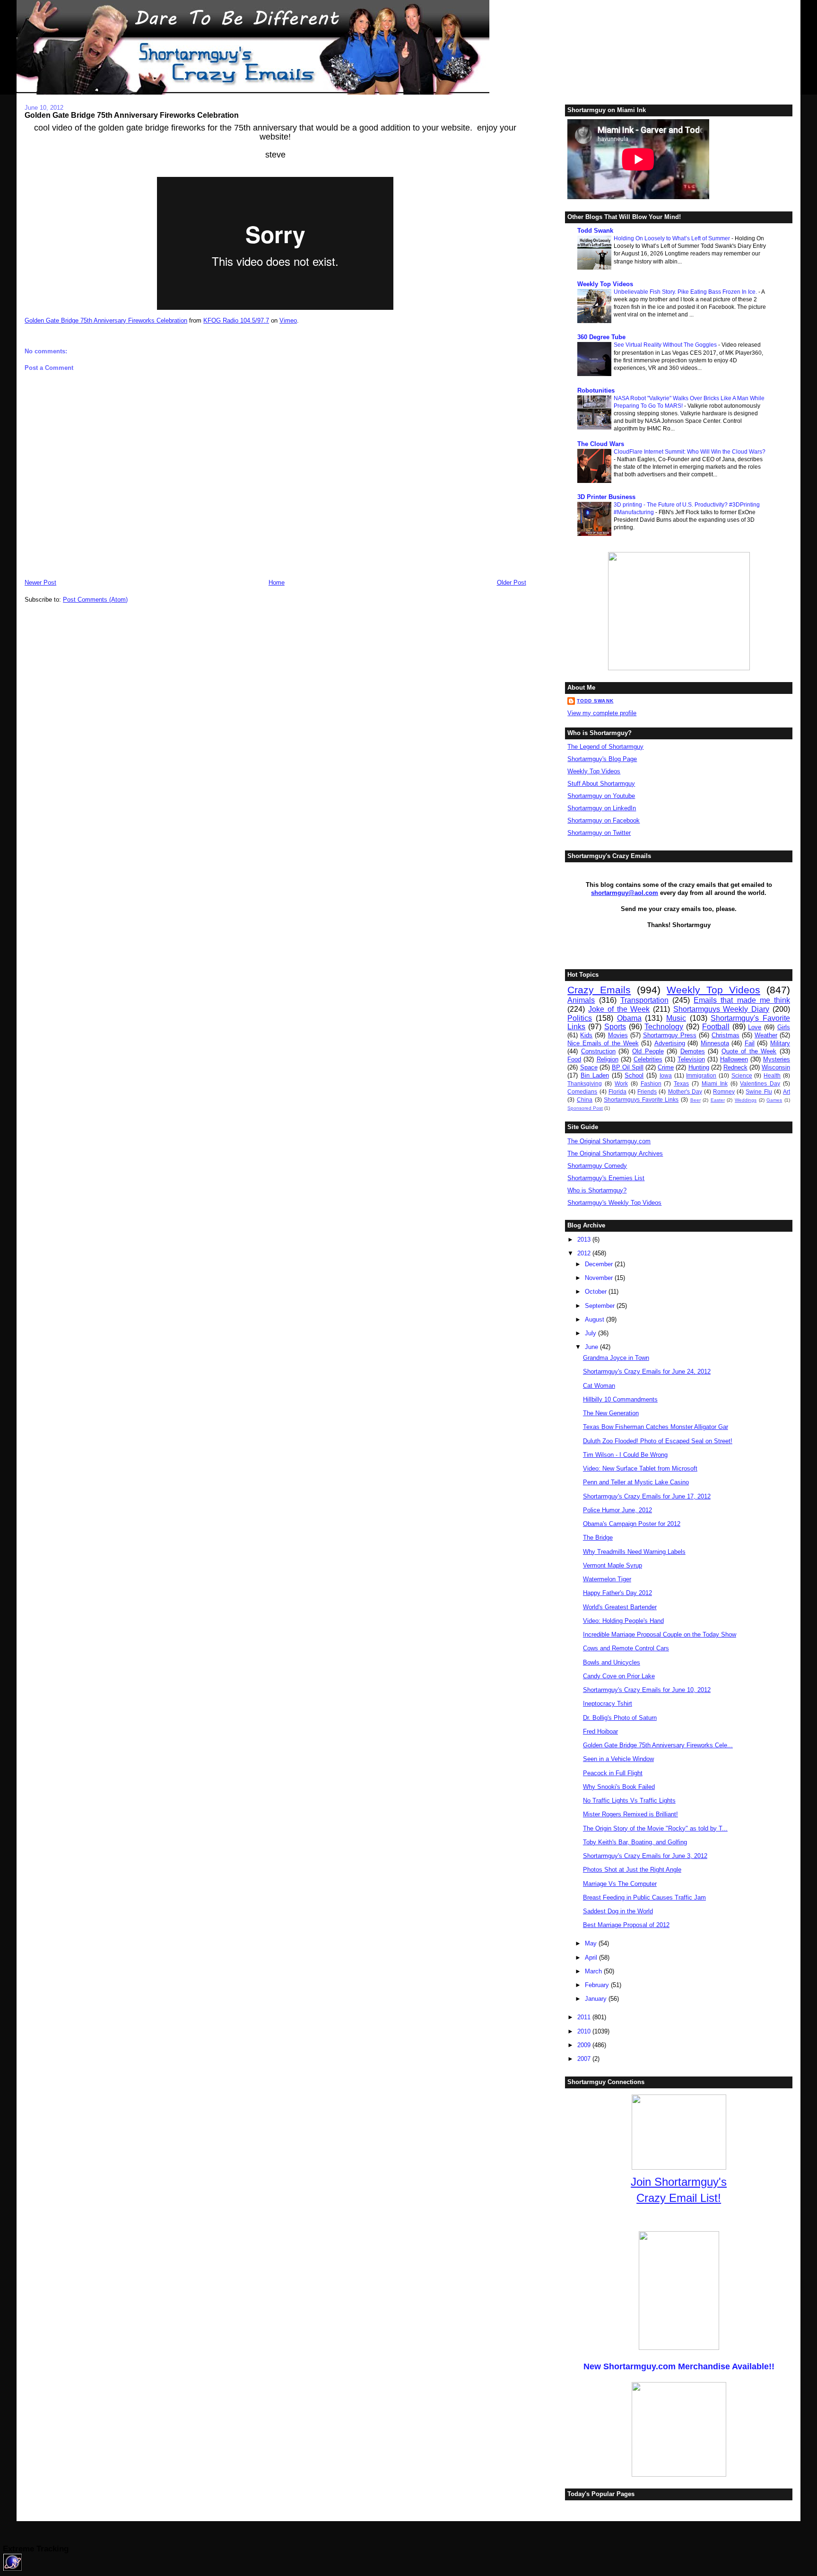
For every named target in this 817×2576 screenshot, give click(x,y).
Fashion (651, 1083)
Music (676, 1018)
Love (755, 1027)
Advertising (670, 1043)
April (592, 1958)
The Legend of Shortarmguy (605, 747)
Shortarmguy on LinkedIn (602, 808)
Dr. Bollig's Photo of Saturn (620, 1718)
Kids (586, 1035)
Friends (647, 1091)
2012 (585, 1253)
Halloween (734, 1059)
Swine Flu (759, 1091)
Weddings (746, 1100)
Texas (681, 1083)
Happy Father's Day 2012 (617, 1593)
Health (772, 1075)
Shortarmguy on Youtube (601, 796)
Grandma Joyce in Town (616, 1358)
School (634, 1075)
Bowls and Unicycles (612, 1662)
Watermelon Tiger (607, 1579)
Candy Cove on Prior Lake (619, 1676)
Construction (598, 1051)
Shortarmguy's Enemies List (606, 1178)
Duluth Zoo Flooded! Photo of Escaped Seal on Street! (658, 1441)
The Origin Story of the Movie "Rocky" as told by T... (655, 1828)
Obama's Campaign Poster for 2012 (632, 1524)
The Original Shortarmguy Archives (615, 1153)
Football (716, 1027)
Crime (666, 1067)
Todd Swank (595, 231)
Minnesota (715, 1043)
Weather (766, 1035)
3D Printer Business (606, 497)
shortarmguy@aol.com (625, 893)
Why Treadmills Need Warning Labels (634, 1552)
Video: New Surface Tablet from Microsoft (640, 1468)
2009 (585, 2045)
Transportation (644, 1000)
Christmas (726, 1035)
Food (574, 1059)
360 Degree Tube (601, 337)
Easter (718, 1100)
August (595, 1319)
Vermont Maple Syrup (613, 1565)
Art (787, 1091)
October (597, 1292)
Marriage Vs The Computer (620, 1884)
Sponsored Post (585, 1108)
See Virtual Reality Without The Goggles (666, 345)
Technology (664, 1027)
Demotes (693, 1051)
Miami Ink (715, 1083)
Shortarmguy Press (670, 1035)
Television (691, 1059)
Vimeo (288, 320)
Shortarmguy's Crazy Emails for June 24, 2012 (647, 1371)
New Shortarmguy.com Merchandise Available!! (679, 2366)
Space (589, 1067)
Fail (750, 1043)
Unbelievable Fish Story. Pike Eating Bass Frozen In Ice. (686, 292)
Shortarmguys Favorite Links (641, 1100)
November (600, 1278)
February (598, 1985)
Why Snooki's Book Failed (619, 1787)
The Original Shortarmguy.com (609, 1141)
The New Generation (611, 1413)
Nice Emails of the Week (603, 1043)
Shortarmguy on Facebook (604, 820)
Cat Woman (599, 1386)
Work (621, 1083)
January (597, 1999)
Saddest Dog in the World (618, 1911)
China (585, 1100)
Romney (724, 1091)
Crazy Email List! (679, 2198)
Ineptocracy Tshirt (608, 1704)
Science (742, 1075)
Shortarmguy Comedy (597, 1166)
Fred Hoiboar (600, 1731)
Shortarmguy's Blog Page (602, 759)
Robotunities (596, 390)
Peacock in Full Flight (613, 1773)
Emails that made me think (742, 1000)
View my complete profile (602, 713)
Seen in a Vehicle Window (618, 1759)
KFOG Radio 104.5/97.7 (236, 320)
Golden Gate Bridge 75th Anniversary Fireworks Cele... (658, 1745)
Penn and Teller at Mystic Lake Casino (636, 1482)
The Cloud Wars (601, 444)
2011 (585, 2017)
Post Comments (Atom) (95, 600)
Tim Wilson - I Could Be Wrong (625, 1455)
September (601, 1306)
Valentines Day (760, 1083)
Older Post (512, 583)
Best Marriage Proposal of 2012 (626, 1925)
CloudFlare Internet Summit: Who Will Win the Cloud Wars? (690, 452)
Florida (617, 1091)
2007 (585, 2059)
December (600, 1264)
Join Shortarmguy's (679, 2182)
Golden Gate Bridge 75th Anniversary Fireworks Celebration (132, 115)
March (594, 1971)
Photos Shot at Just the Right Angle (632, 1870)
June (592, 1347)
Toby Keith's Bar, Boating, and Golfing (635, 1842)
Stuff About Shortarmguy (601, 784)
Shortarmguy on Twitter (599, 833)
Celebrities (648, 1059)
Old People (648, 1051)
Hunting (699, 1067)
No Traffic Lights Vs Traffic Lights (629, 1801)
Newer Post (40, 583)
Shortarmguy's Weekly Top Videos (614, 1203)
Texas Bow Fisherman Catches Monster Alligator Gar (656, 1427)
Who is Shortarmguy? (597, 1190)
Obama (629, 1018)
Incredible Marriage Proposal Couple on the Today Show (660, 1634)
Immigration (701, 1075)
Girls (784, 1027)
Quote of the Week (749, 1051)
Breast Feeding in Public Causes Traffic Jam (644, 1897)
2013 (585, 1240)
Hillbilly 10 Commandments (620, 1399)
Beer (695, 1100)
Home (277, 583)
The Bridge (598, 1538)
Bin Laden (595, 1075)
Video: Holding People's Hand (623, 1621)
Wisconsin (776, 1067)
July (591, 1333)
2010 (585, 2031)
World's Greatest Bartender (620, 1607)
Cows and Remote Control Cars (626, 1648)
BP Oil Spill (628, 1067)
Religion (608, 1059)
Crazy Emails (599, 990)
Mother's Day (685, 1091)
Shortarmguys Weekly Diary (721, 1009)
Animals (581, 1000)
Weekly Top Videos (605, 284)
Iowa (666, 1075)
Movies (618, 1035)
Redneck (735, 1067)
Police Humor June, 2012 (617, 1510)
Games (774, 1100)
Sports (615, 1027)
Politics (580, 1018)
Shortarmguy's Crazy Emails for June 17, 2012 (647, 1496)
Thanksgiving (585, 1083)
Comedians (582, 1091)
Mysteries (777, 1059)
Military (780, 1043)
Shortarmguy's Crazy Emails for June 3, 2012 (645, 1856)
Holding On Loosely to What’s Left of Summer (673, 238)
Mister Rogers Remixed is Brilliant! (630, 1814)
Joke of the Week (619, 1009)
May (592, 1943)
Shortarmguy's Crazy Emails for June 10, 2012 (647, 1690)
